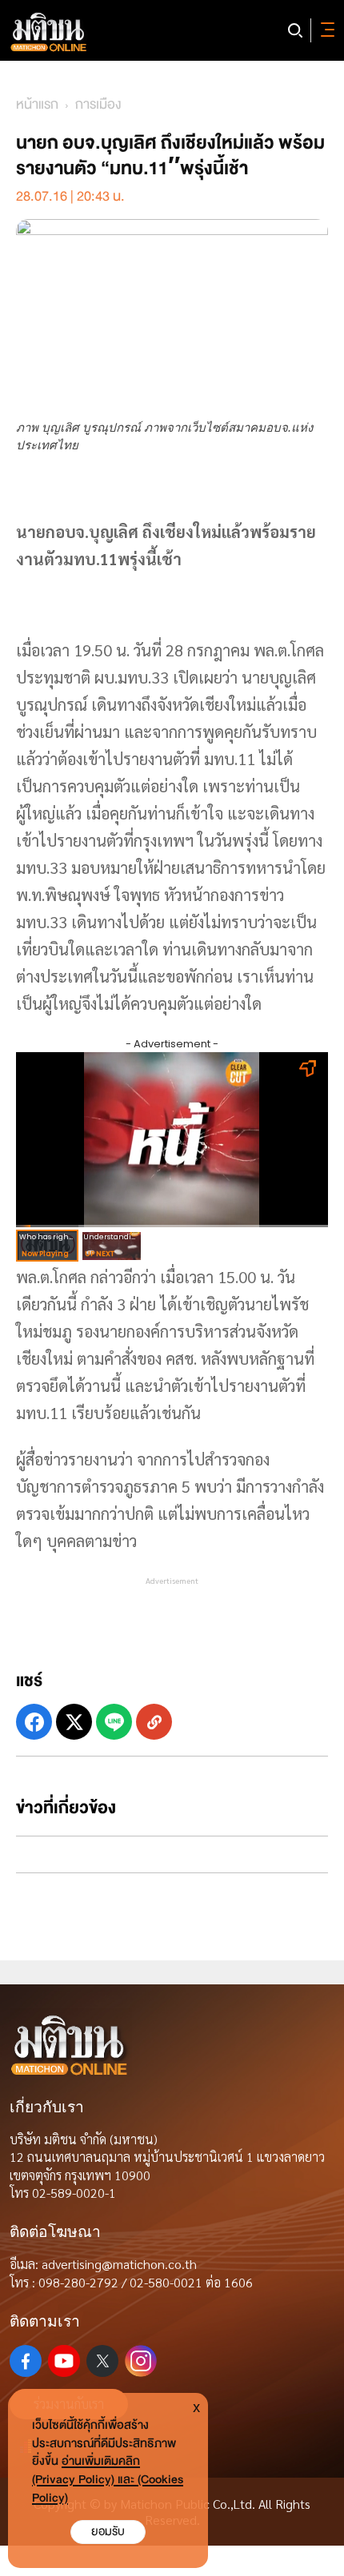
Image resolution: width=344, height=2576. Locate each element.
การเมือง (98, 104)
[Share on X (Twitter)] (74, 1722)
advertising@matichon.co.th (119, 2264)
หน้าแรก (37, 104)
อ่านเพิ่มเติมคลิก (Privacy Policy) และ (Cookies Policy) (108, 2480)
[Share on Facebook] (34, 1722)
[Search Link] (295, 30)
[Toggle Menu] (325, 30)
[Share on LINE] (114, 1722)
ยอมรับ (108, 2532)
